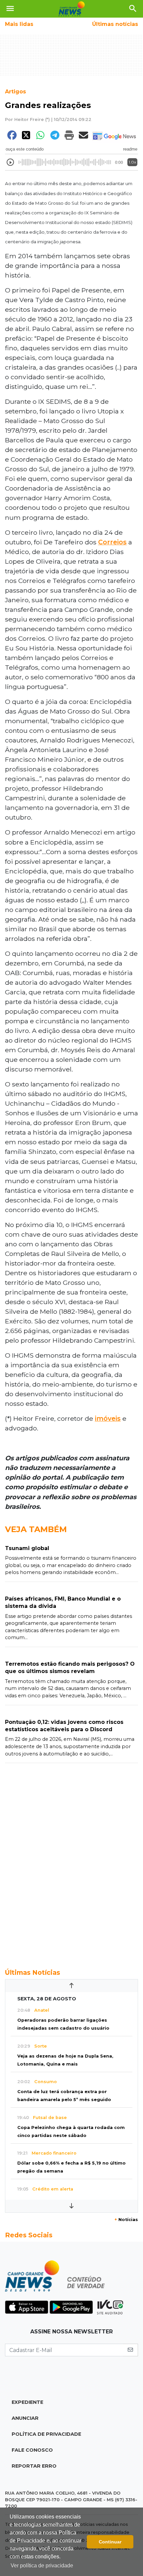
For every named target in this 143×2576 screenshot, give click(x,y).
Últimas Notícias (33, 1972)
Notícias (126, 2220)
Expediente (27, 2402)
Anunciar (25, 2418)
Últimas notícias (115, 24)
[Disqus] (71, 1862)
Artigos (15, 92)
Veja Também (36, 1529)
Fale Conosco (32, 2450)
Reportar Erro (34, 2466)
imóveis (108, 1418)
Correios (112, 542)
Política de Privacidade (46, 2434)
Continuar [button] (110, 2542)
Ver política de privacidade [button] (42, 2566)
